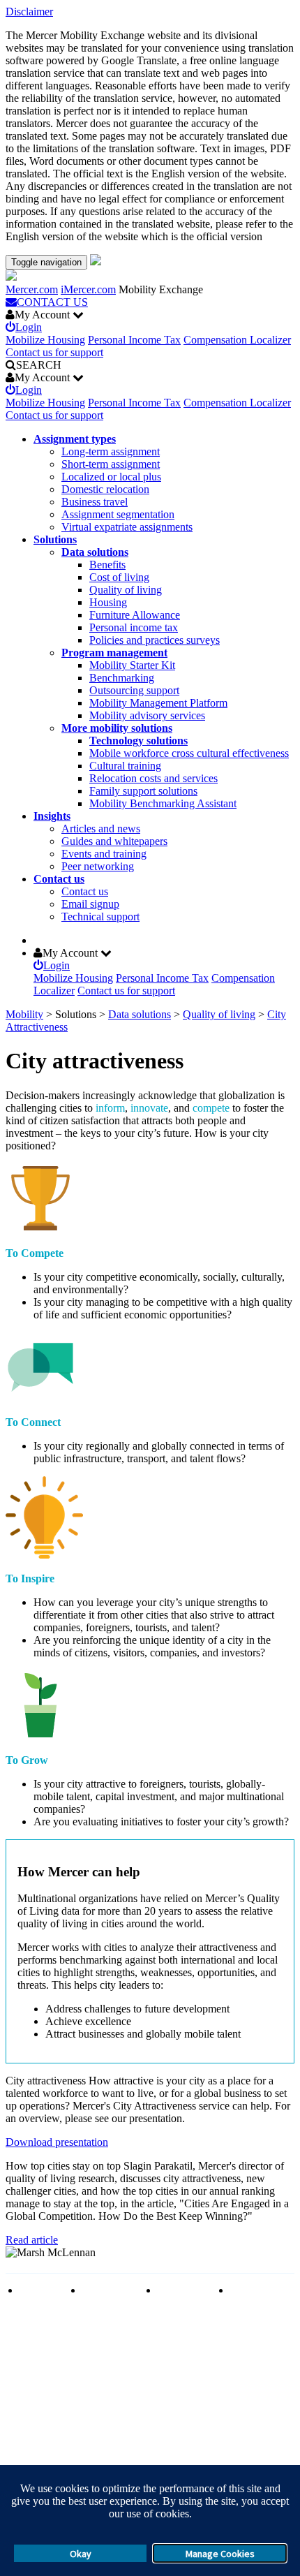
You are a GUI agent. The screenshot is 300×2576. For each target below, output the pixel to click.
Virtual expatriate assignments (127, 527)
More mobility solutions (117, 728)
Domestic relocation (105, 489)
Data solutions (95, 552)
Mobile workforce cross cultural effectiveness (189, 753)
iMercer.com (88, 289)
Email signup (90, 904)
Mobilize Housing (45, 340)
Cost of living (119, 577)
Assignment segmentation (118, 514)
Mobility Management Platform (158, 703)
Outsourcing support (134, 690)
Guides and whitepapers (114, 841)
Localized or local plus (111, 477)
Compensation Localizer (237, 340)
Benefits (107, 565)
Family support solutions (143, 791)
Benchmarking (122, 678)
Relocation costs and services (153, 778)
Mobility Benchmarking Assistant (163, 803)
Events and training (104, 854)
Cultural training (125, 766)
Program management (114, 653)
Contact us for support (54, 352)
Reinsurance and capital (110, 2296)
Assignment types (75, 439)
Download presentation (57, 2142)
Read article (32, 2240)
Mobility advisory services (147, 715)
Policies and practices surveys (155, 640)
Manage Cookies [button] (220, 2554)
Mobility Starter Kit (132, 665)
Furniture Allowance (135, 615)
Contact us (59, 879)
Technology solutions (138, 741)
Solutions (55, 539)
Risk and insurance (40, 2296)
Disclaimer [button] (29, 12)
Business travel (95, 502)
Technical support (100, 917)
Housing (108, 602)
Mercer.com (32, 289)
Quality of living (126, 590)
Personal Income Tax (134, 340)
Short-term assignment (111, 464)
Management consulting (259, 2296)
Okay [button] (81, 2554)
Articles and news (101, 829)
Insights (52, 816)
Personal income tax (134, 627)
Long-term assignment (111, 451)
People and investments (183, 2296)
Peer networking (98, 866)
